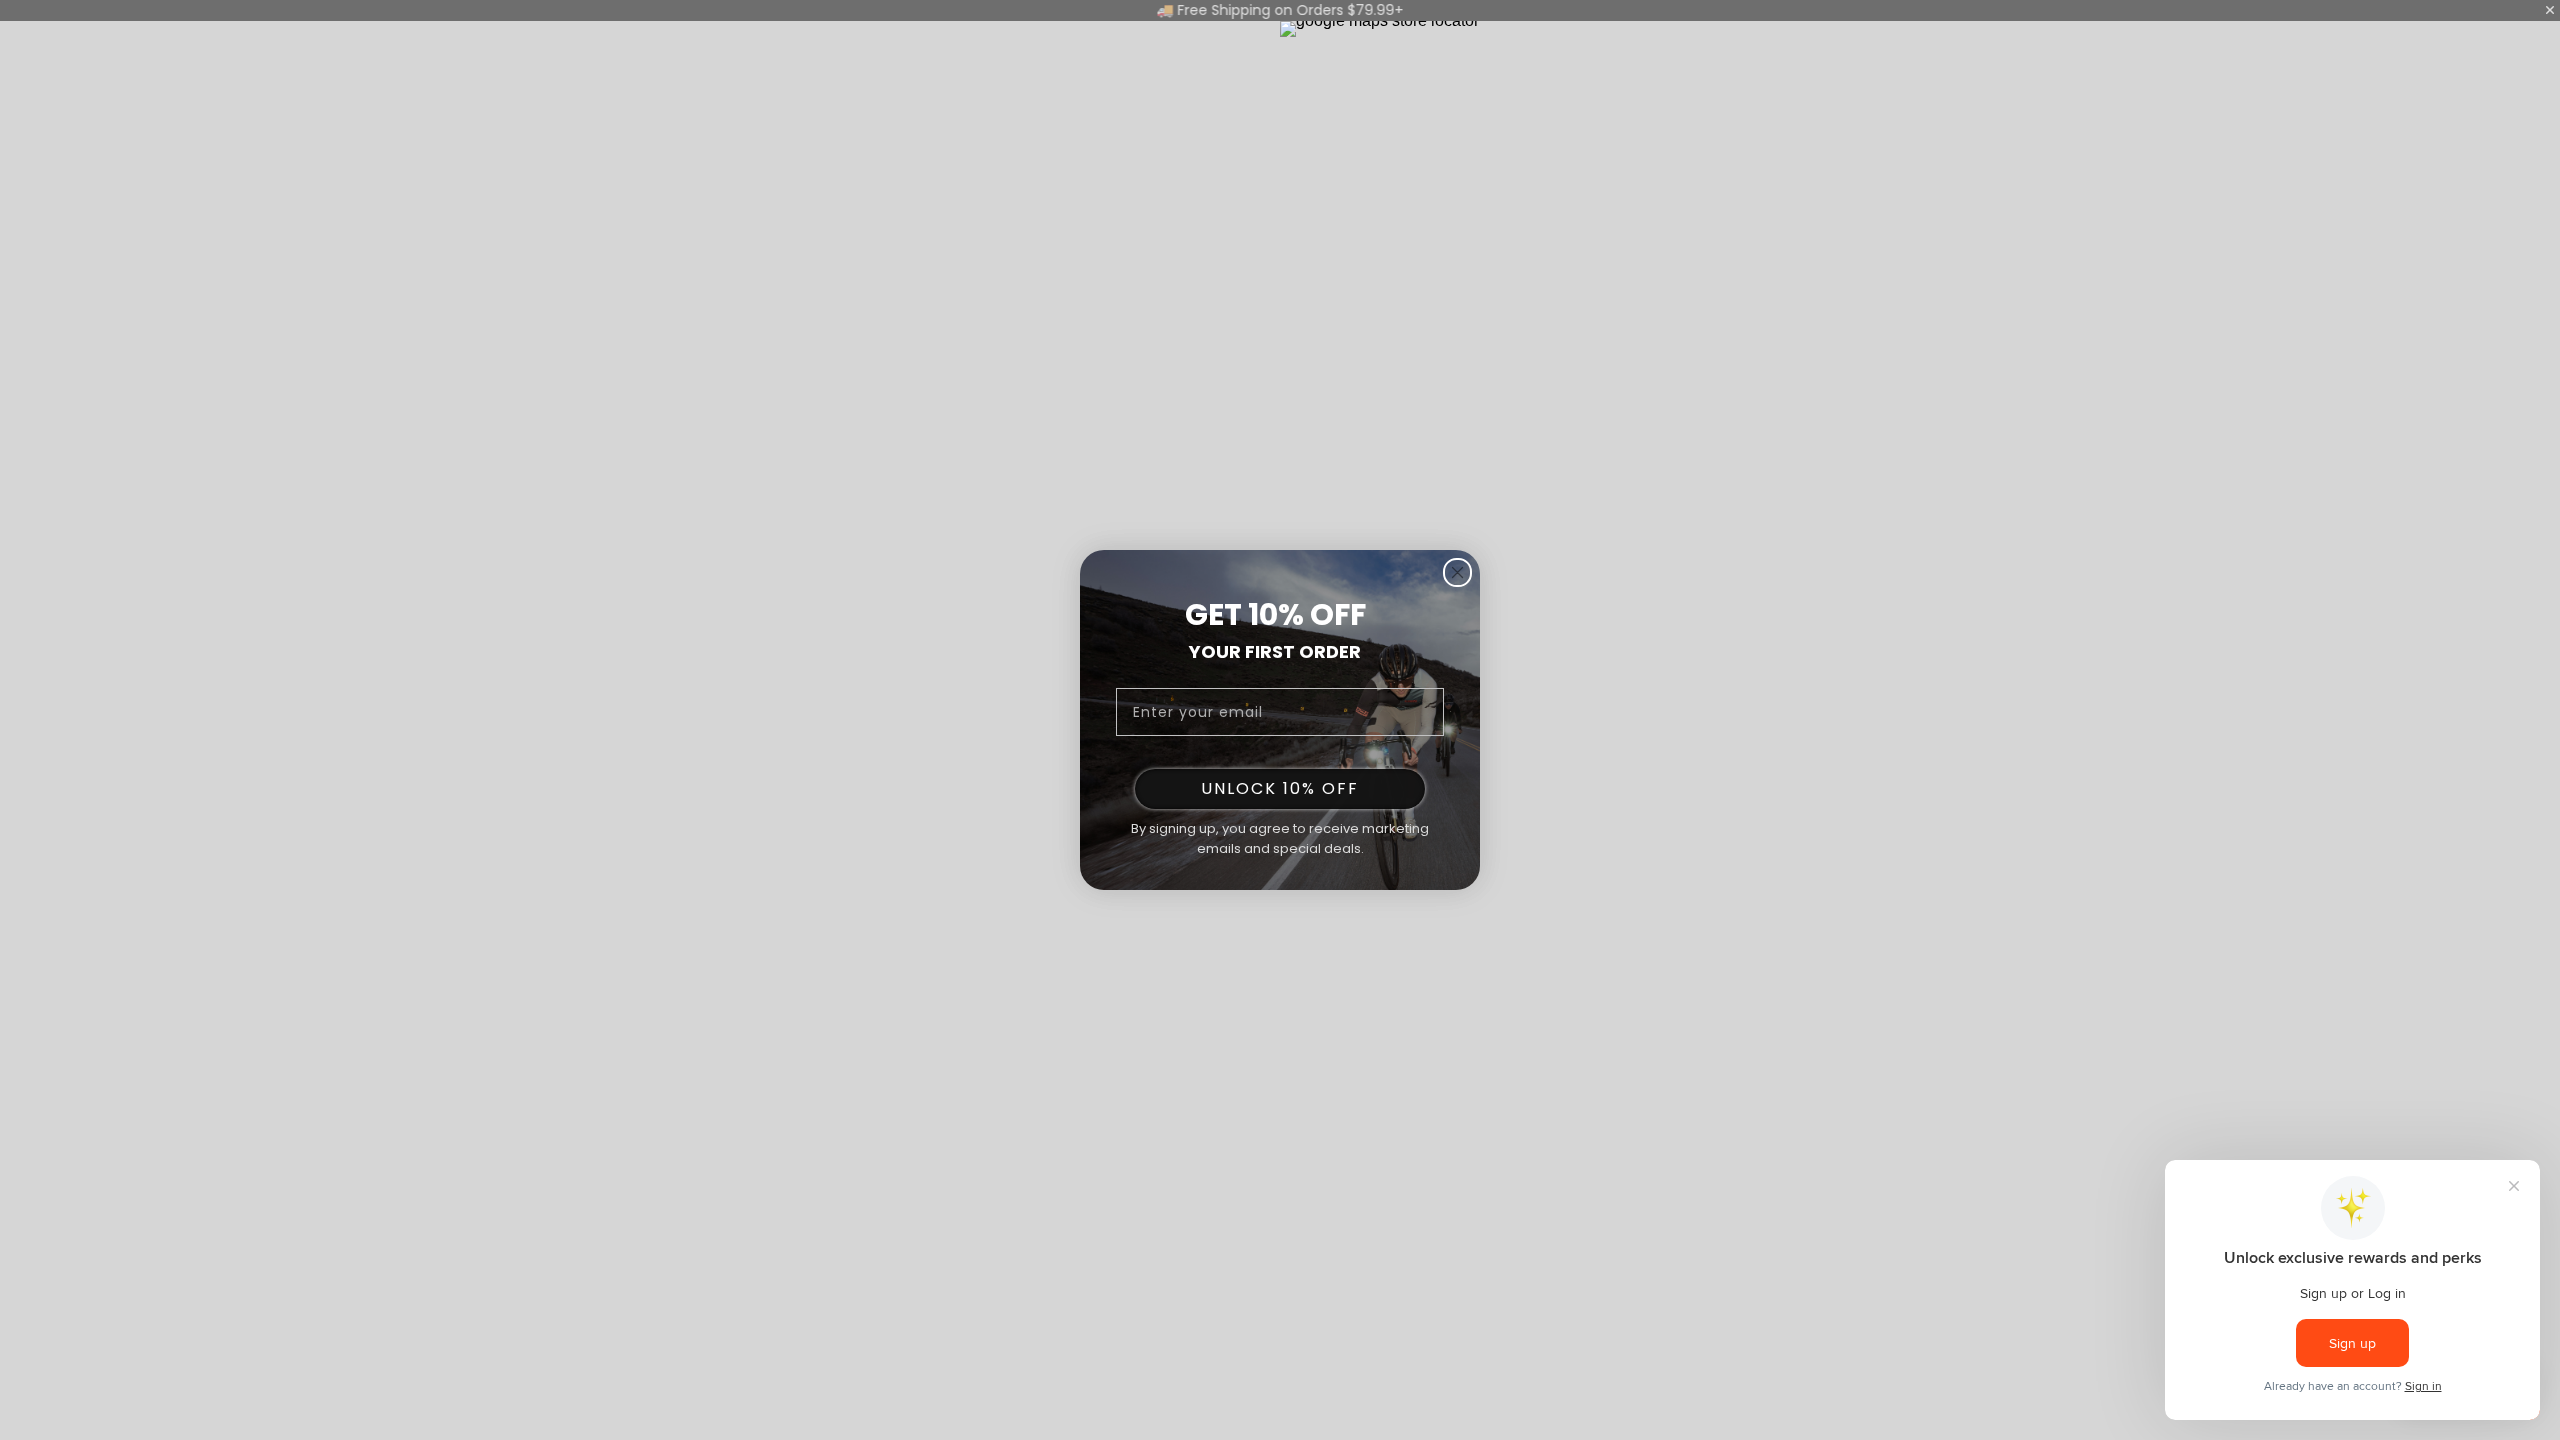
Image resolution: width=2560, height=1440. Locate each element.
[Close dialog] (1457, 572)
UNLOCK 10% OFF (1280, 788)
